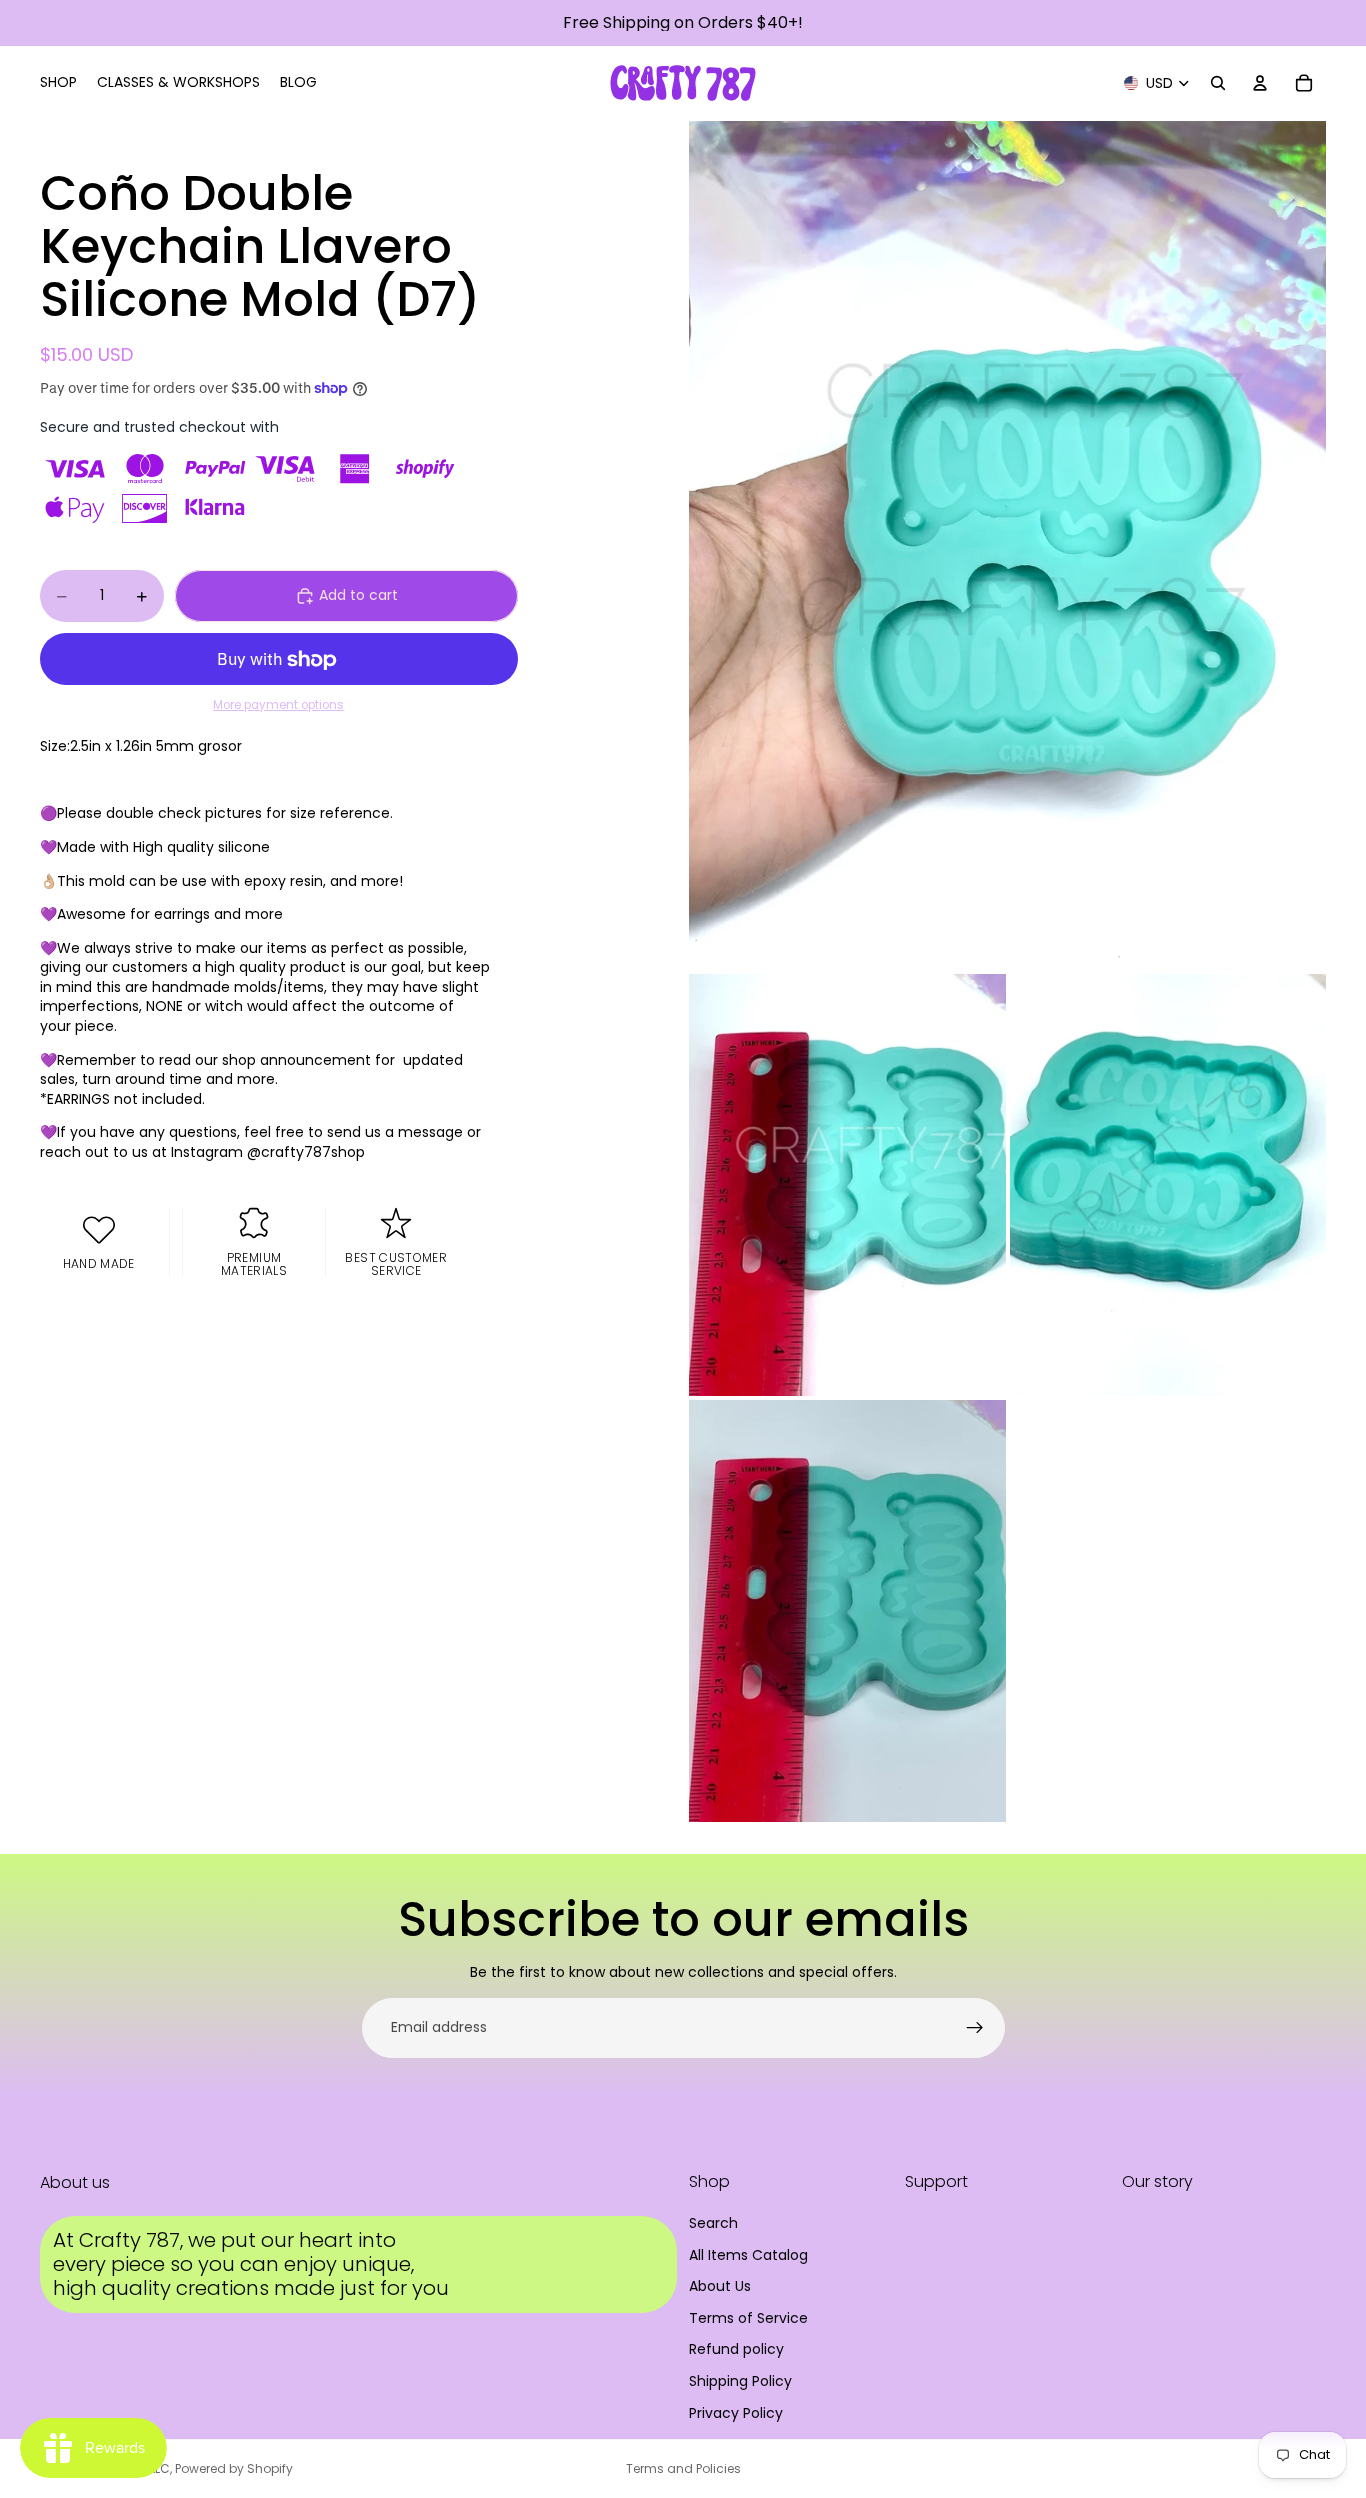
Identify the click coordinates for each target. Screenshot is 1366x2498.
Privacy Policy (736, 2413)
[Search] (1218, 83)
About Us (720, 2286)
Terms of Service (748, 2318)
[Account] (1260, 83)
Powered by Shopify (234, 2468)
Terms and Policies (683, 2468)
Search (713, 2223)
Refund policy (736, 2349)
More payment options (278, 705)
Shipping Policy (740, 2381)
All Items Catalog (748, 2255)
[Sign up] (975, 2028)
